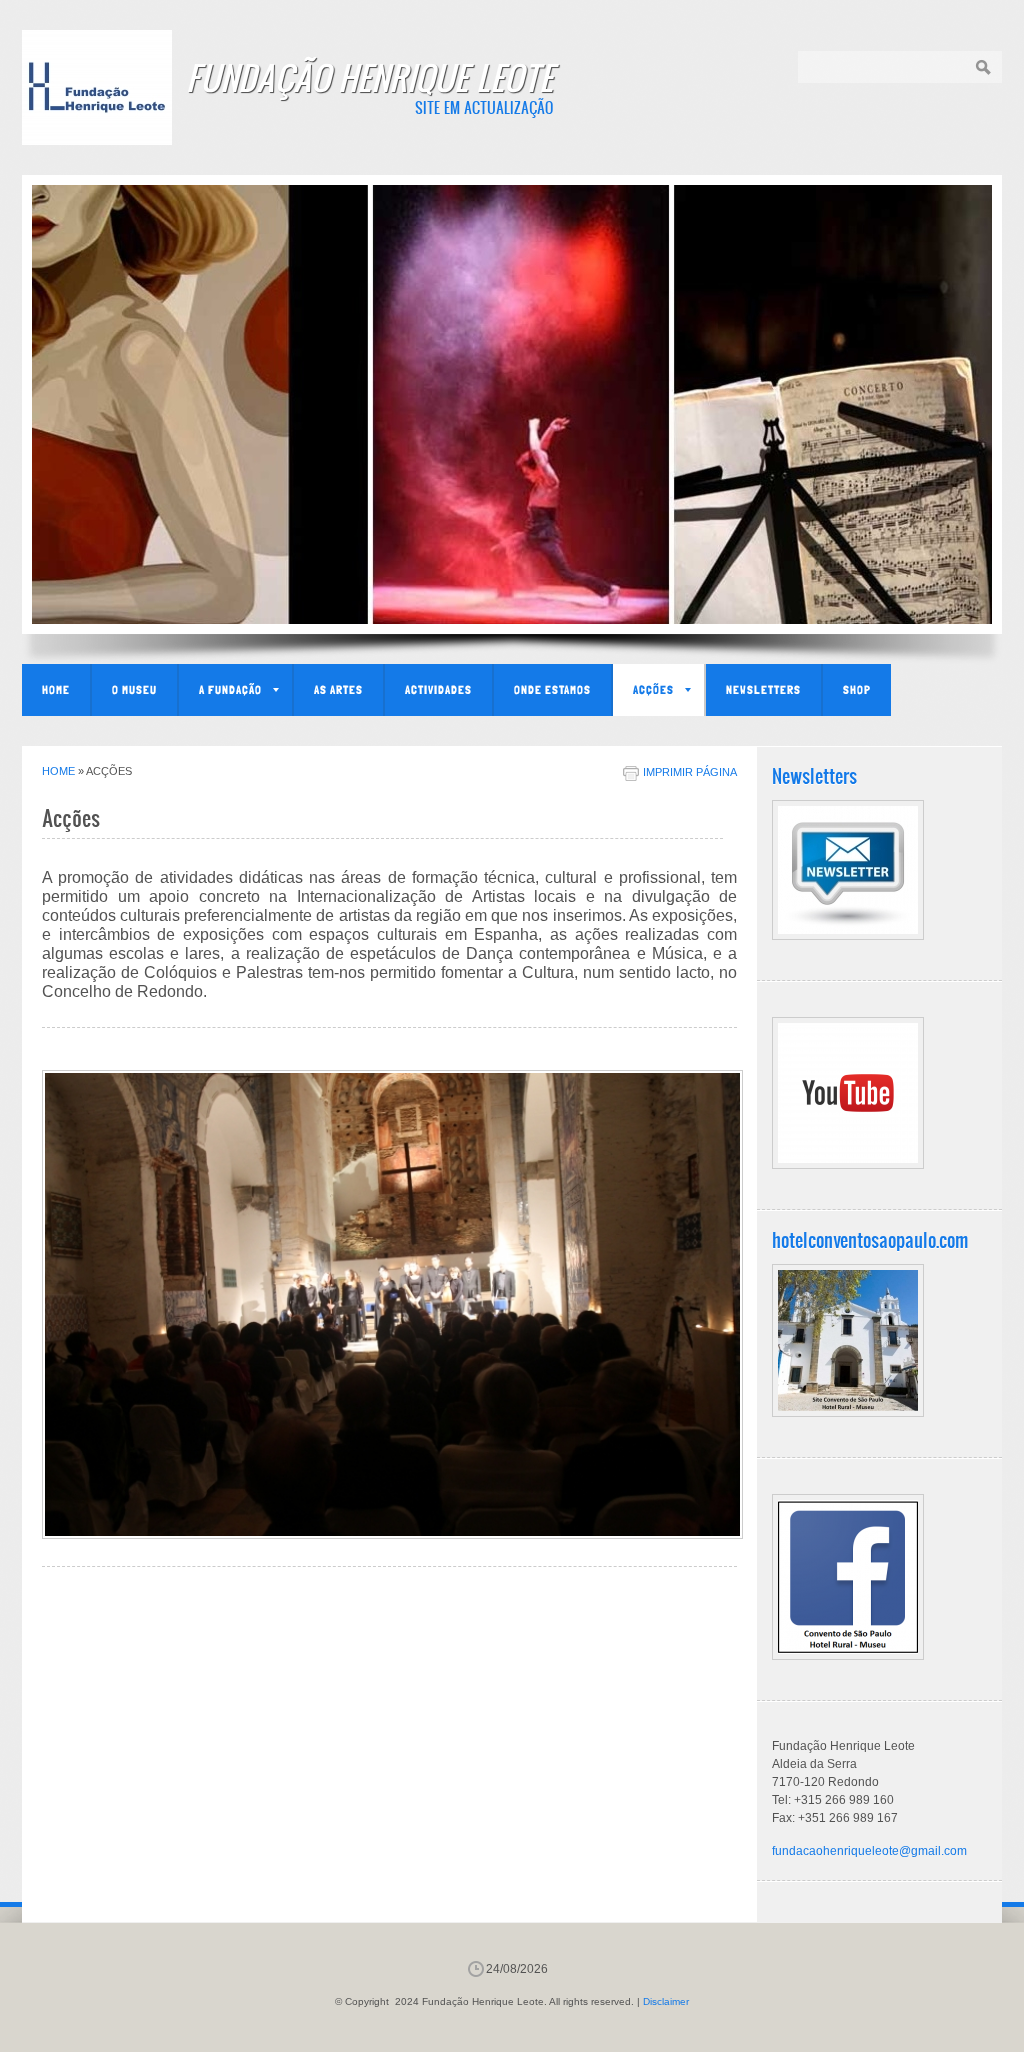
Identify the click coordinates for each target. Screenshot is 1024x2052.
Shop (857, 690)
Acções (653, 690)
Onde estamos (552, 690)
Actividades (438, 690)
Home (56, 690)
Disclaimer (666, 2001)
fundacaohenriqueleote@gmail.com (869, 1851)
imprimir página (690, 772)
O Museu (134, 690)
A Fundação (230, 690)
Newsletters (763, 690)
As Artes (338, 690)
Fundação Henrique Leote (369, 77)
